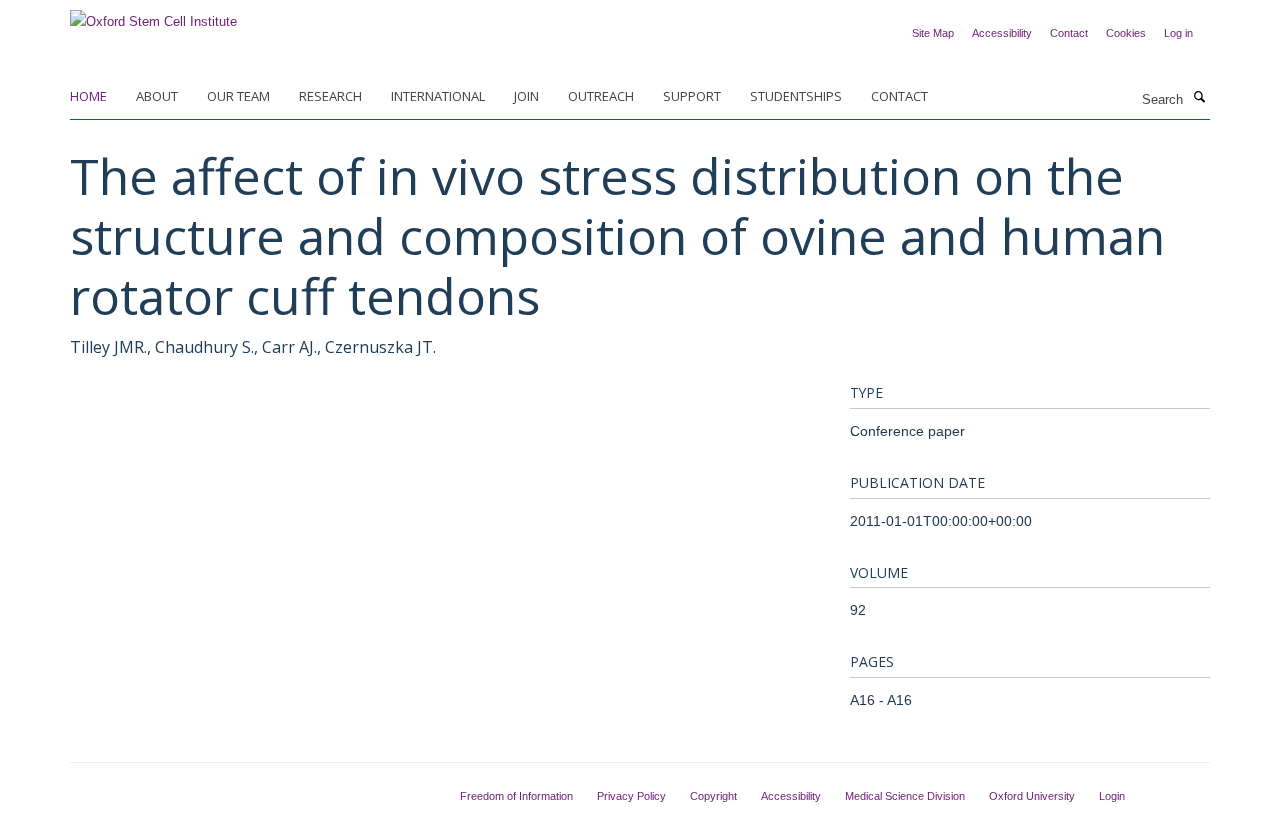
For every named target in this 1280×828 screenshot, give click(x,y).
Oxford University (1032, 796)
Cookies (1126, 33)
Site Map (933, 33)
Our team (238, 96)
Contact (1069, 33)
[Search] (1199, 98)
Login (1112, 796)
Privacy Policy (631, 796)
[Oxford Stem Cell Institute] (153, 15)
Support (692, 96)
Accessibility (1002, 33)
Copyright (713, 796)
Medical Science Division (905, 796)
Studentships (796, 96)
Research (330, 96)
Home (88, 96)
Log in (1178, 33)
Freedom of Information (516, 796)
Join (526, 96)
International (438, 96)
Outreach (601, 96)
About (157, 96)
